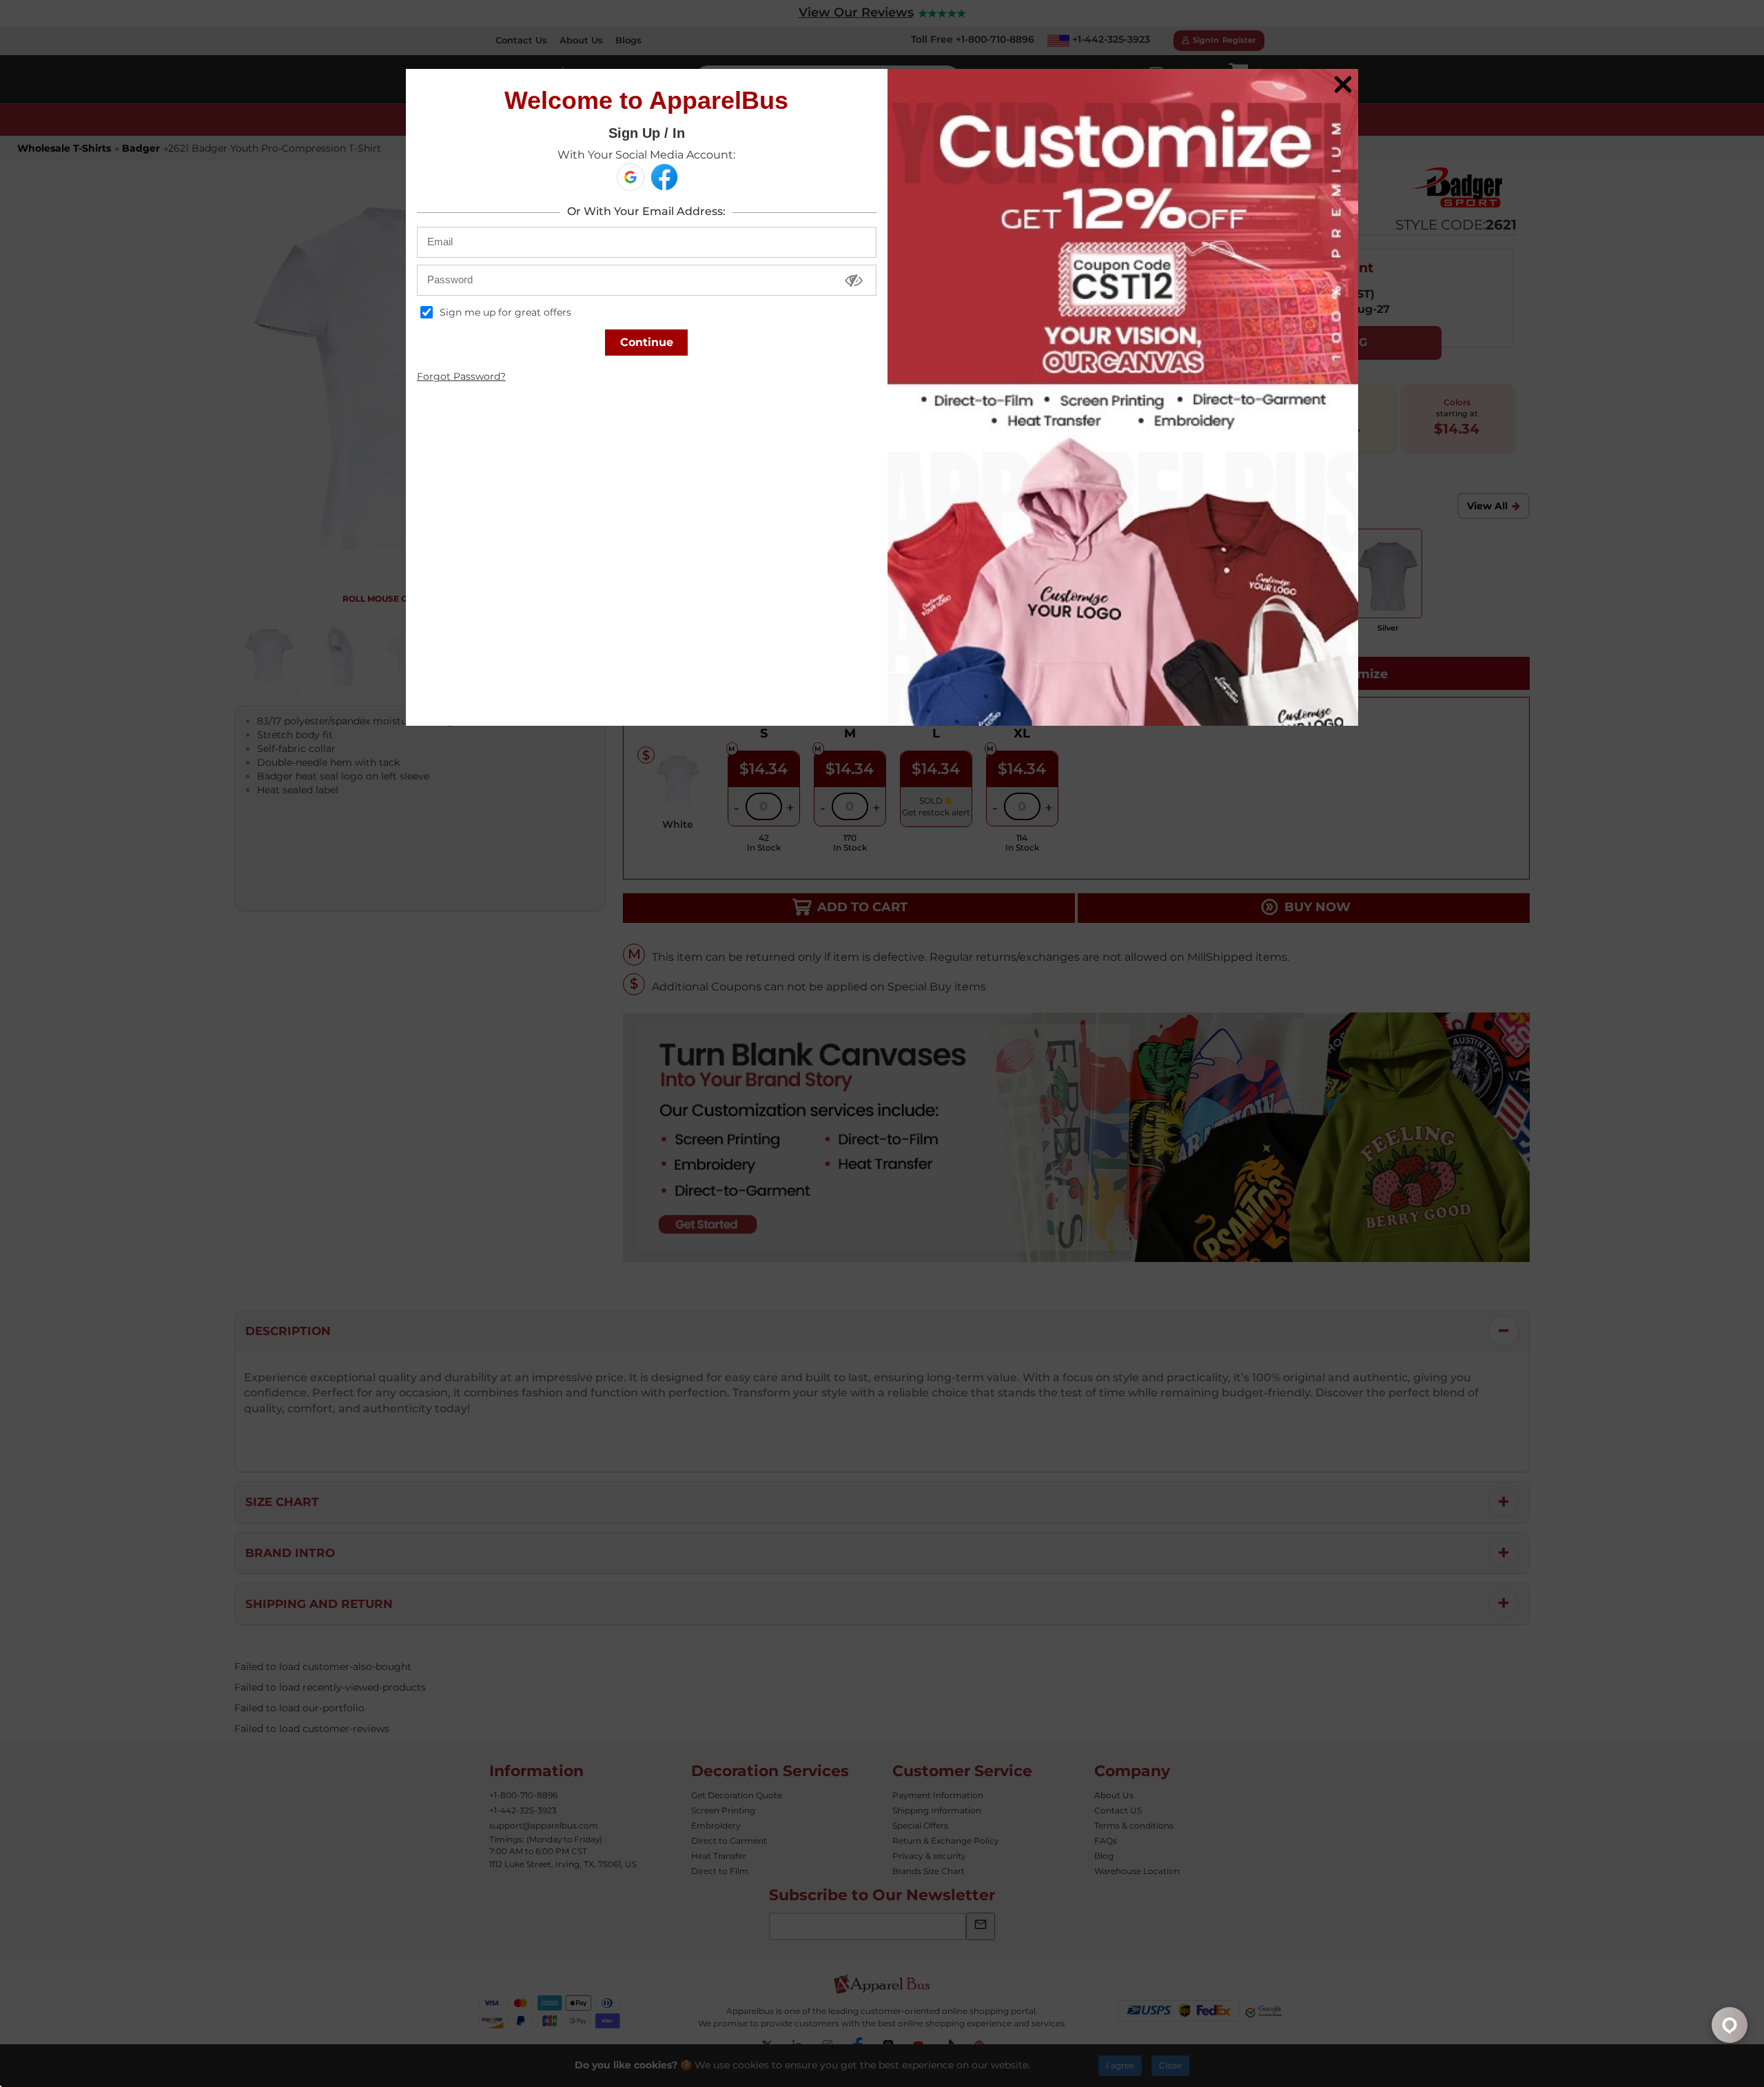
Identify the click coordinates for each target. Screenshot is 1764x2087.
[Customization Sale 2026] (1123, 397)
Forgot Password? (461, 376)
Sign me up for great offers (504, 312)
